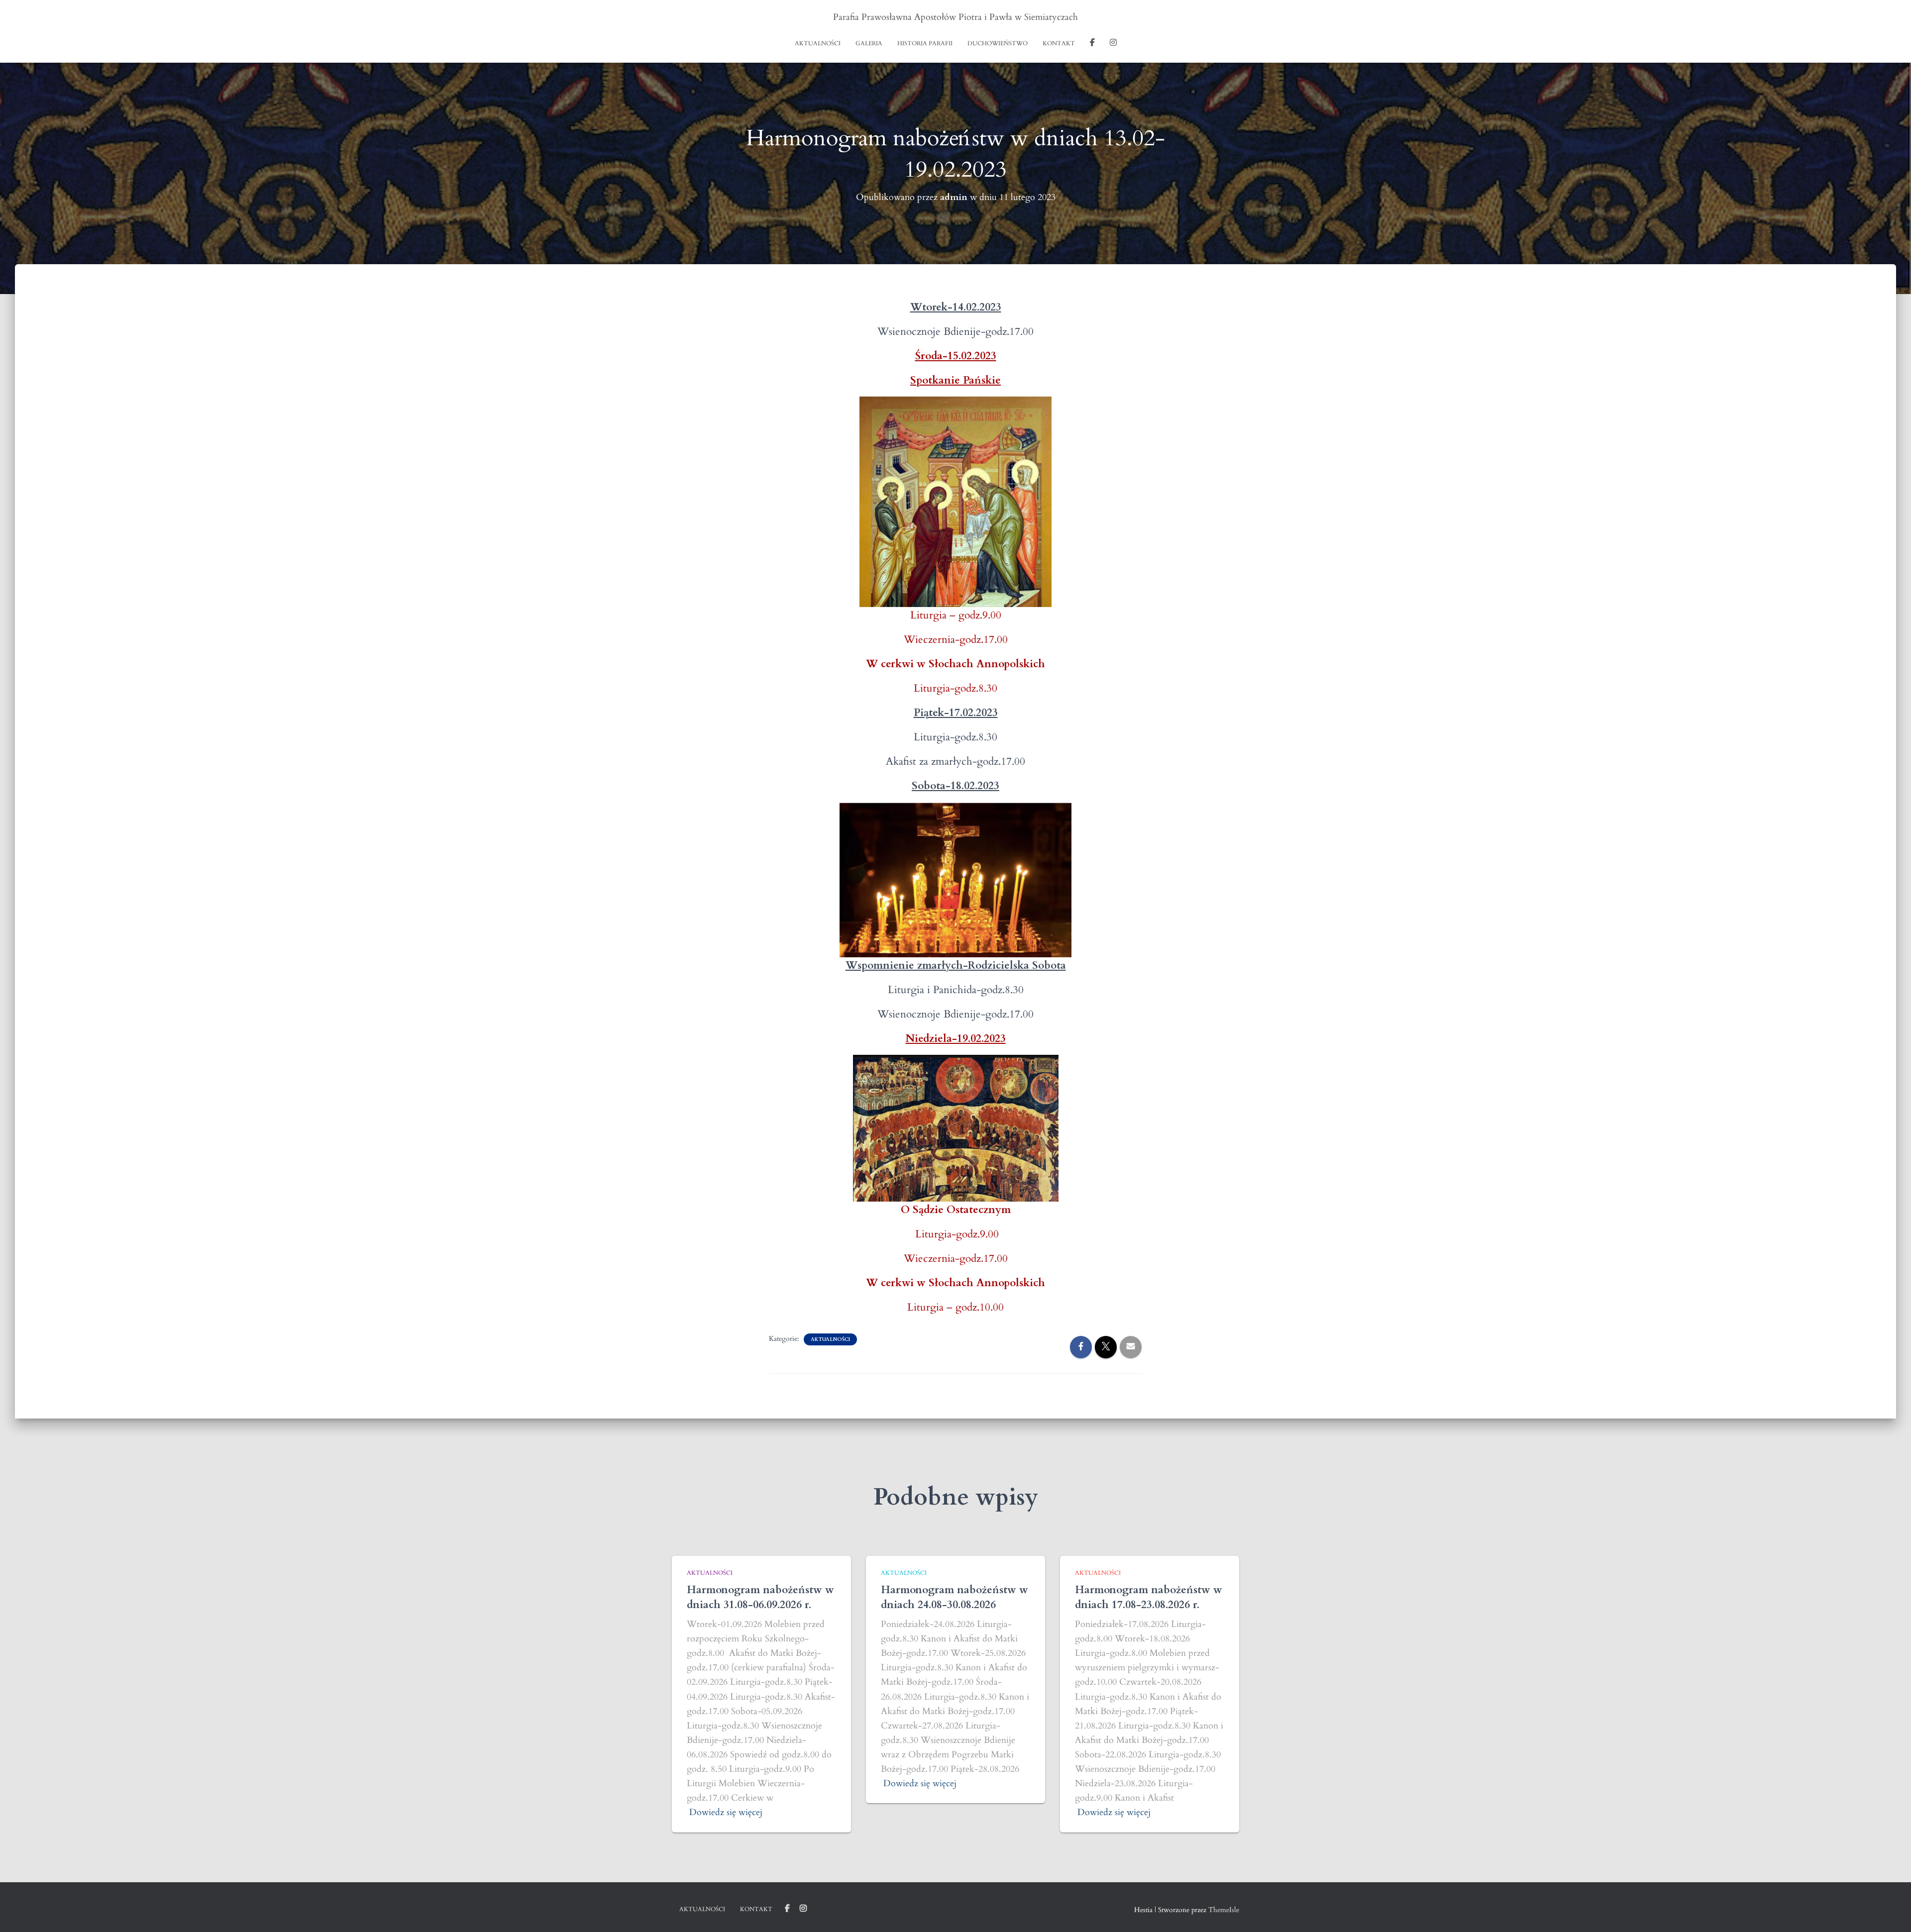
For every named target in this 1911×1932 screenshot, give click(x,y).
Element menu (787, 1909)
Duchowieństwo (998, 43)
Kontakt (1059, 43)
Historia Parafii (925, 43)
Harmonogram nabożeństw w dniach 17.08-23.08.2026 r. (1149, 1597)
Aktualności (818, 43)
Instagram (1113, 44)
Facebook (1092, 44)
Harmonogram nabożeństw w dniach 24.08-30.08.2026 (955, 1597)
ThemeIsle (1224, 1910)
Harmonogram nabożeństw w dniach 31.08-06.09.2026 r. (760, 1597)
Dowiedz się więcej (726, 1812)
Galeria (869, 43)
